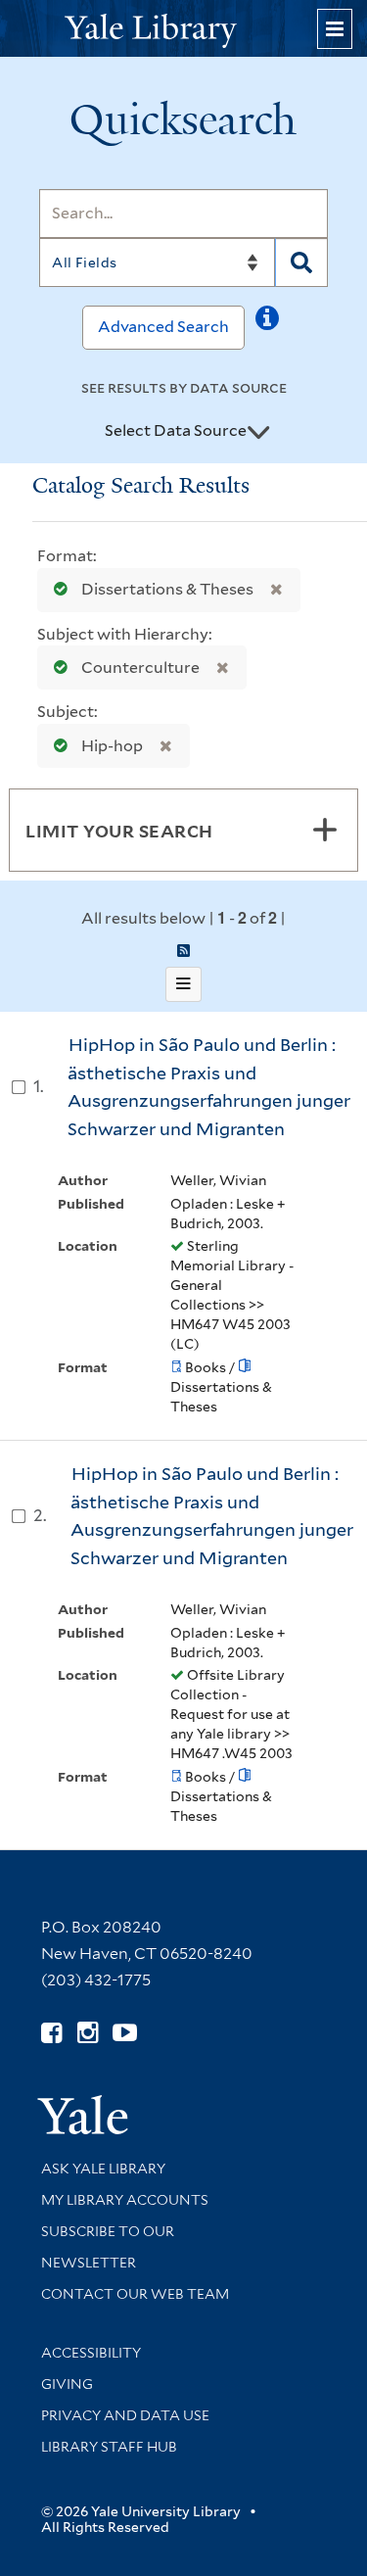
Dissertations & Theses (167, 589)
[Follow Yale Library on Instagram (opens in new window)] (88, 2033)
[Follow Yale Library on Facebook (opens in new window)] (51, 2033)
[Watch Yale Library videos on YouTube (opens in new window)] (125, 2033)
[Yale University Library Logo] (184, 29)
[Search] (301, 262)
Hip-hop (112, 746)
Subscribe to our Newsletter (108, 2247)
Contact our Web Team (135, 2294)
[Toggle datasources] (258, 432)
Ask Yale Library (103, 2169)
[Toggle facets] (325, 830)
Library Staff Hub (109, 2447)
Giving (67, 2384)
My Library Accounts (125, 2200)
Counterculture (140, 668)
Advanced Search (163, 327)
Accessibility (91, 2353)
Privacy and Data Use (125, 2415)
